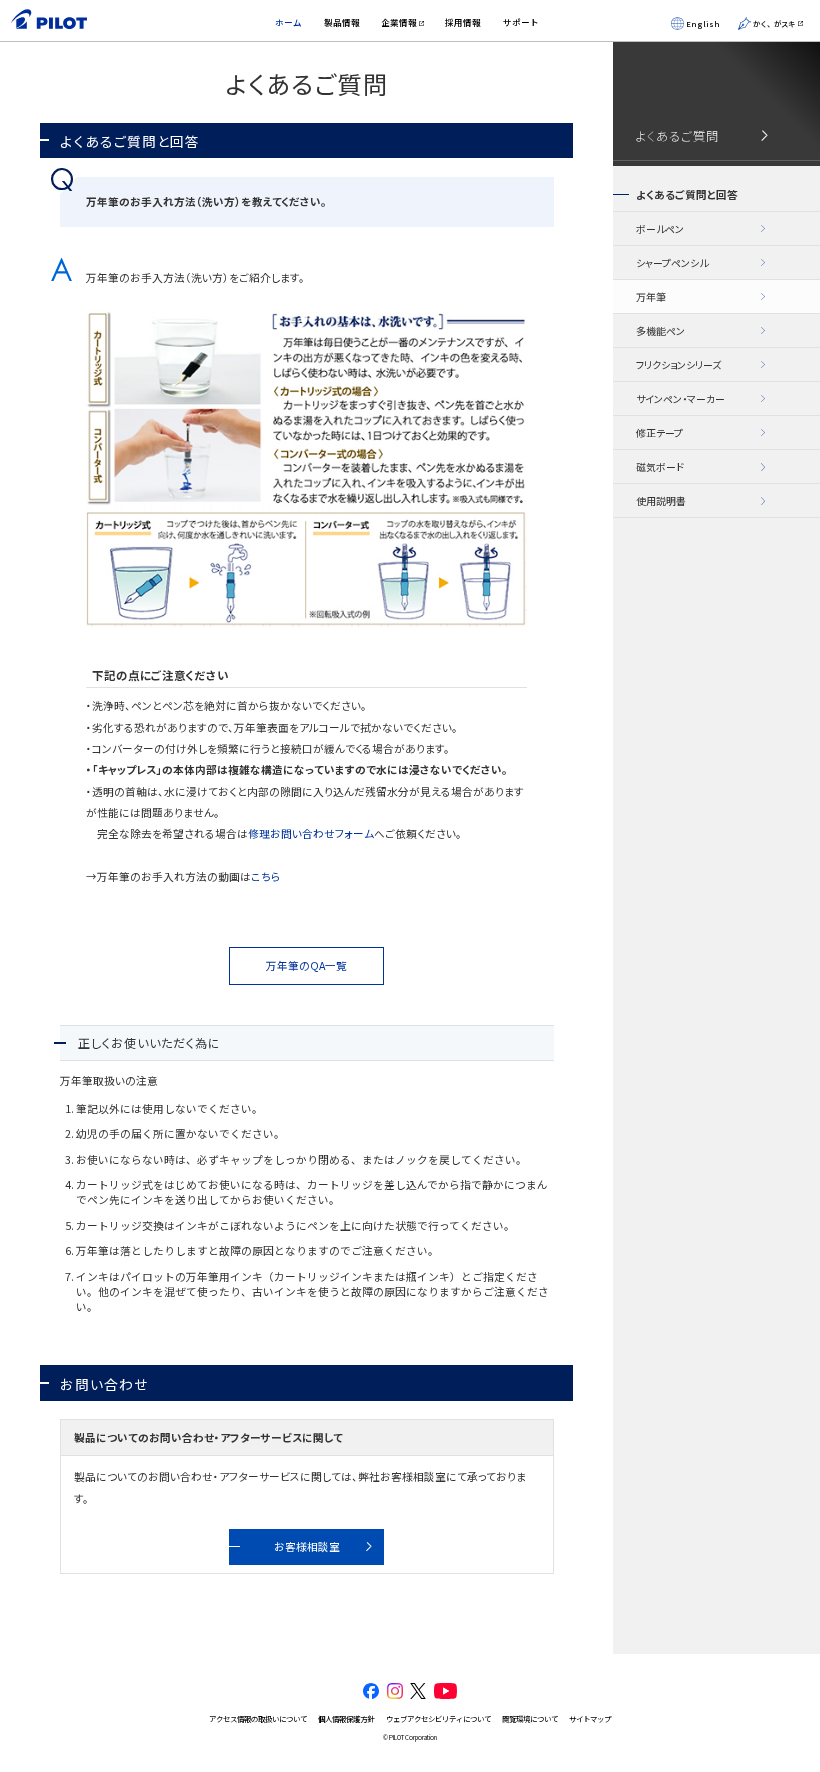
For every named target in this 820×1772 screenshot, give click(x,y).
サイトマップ (590, 1718)
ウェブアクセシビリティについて (438, 1718)
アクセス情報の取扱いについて (258, 1718)
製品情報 (342, 22)
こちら (266, 876)
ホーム (288, 22)
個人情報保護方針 (346, 1718)
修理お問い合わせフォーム (311, 833)
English (703, 23)
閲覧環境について (530, 1718)
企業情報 (399, 22)
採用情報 (463, 22)
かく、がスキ (774, 23)
